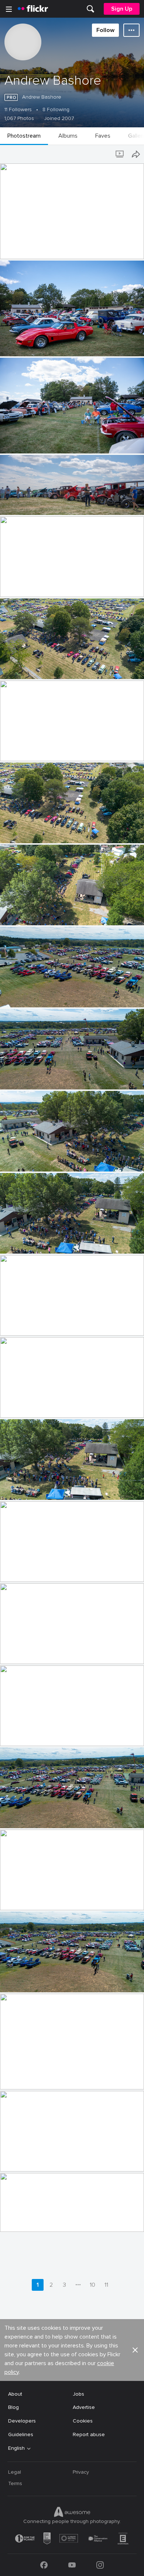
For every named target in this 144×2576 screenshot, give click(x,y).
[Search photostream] (106, 154)
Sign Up (122, 9)
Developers (22, 2421)
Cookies (83, 2421)
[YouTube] (72, 2565)
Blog (13, 2407)
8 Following (56, 110)
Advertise (84, 2407)
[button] (126, 253)
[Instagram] (100, 2565)
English (16, 2448)
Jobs (78, 2394)
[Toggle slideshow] (120, 154)
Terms (15, 2483)
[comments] (138, 253)
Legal (15, 2472)
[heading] (33, 9)
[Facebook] (44, 2565)
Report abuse (89, 2434)
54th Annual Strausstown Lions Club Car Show (59, 345)
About (15, 2394)
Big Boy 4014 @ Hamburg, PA (38, 248)
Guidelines (21, 2434)
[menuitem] (90, 9)
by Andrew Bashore (20, 254)
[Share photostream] (136, 154)
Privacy (81, 2472)
